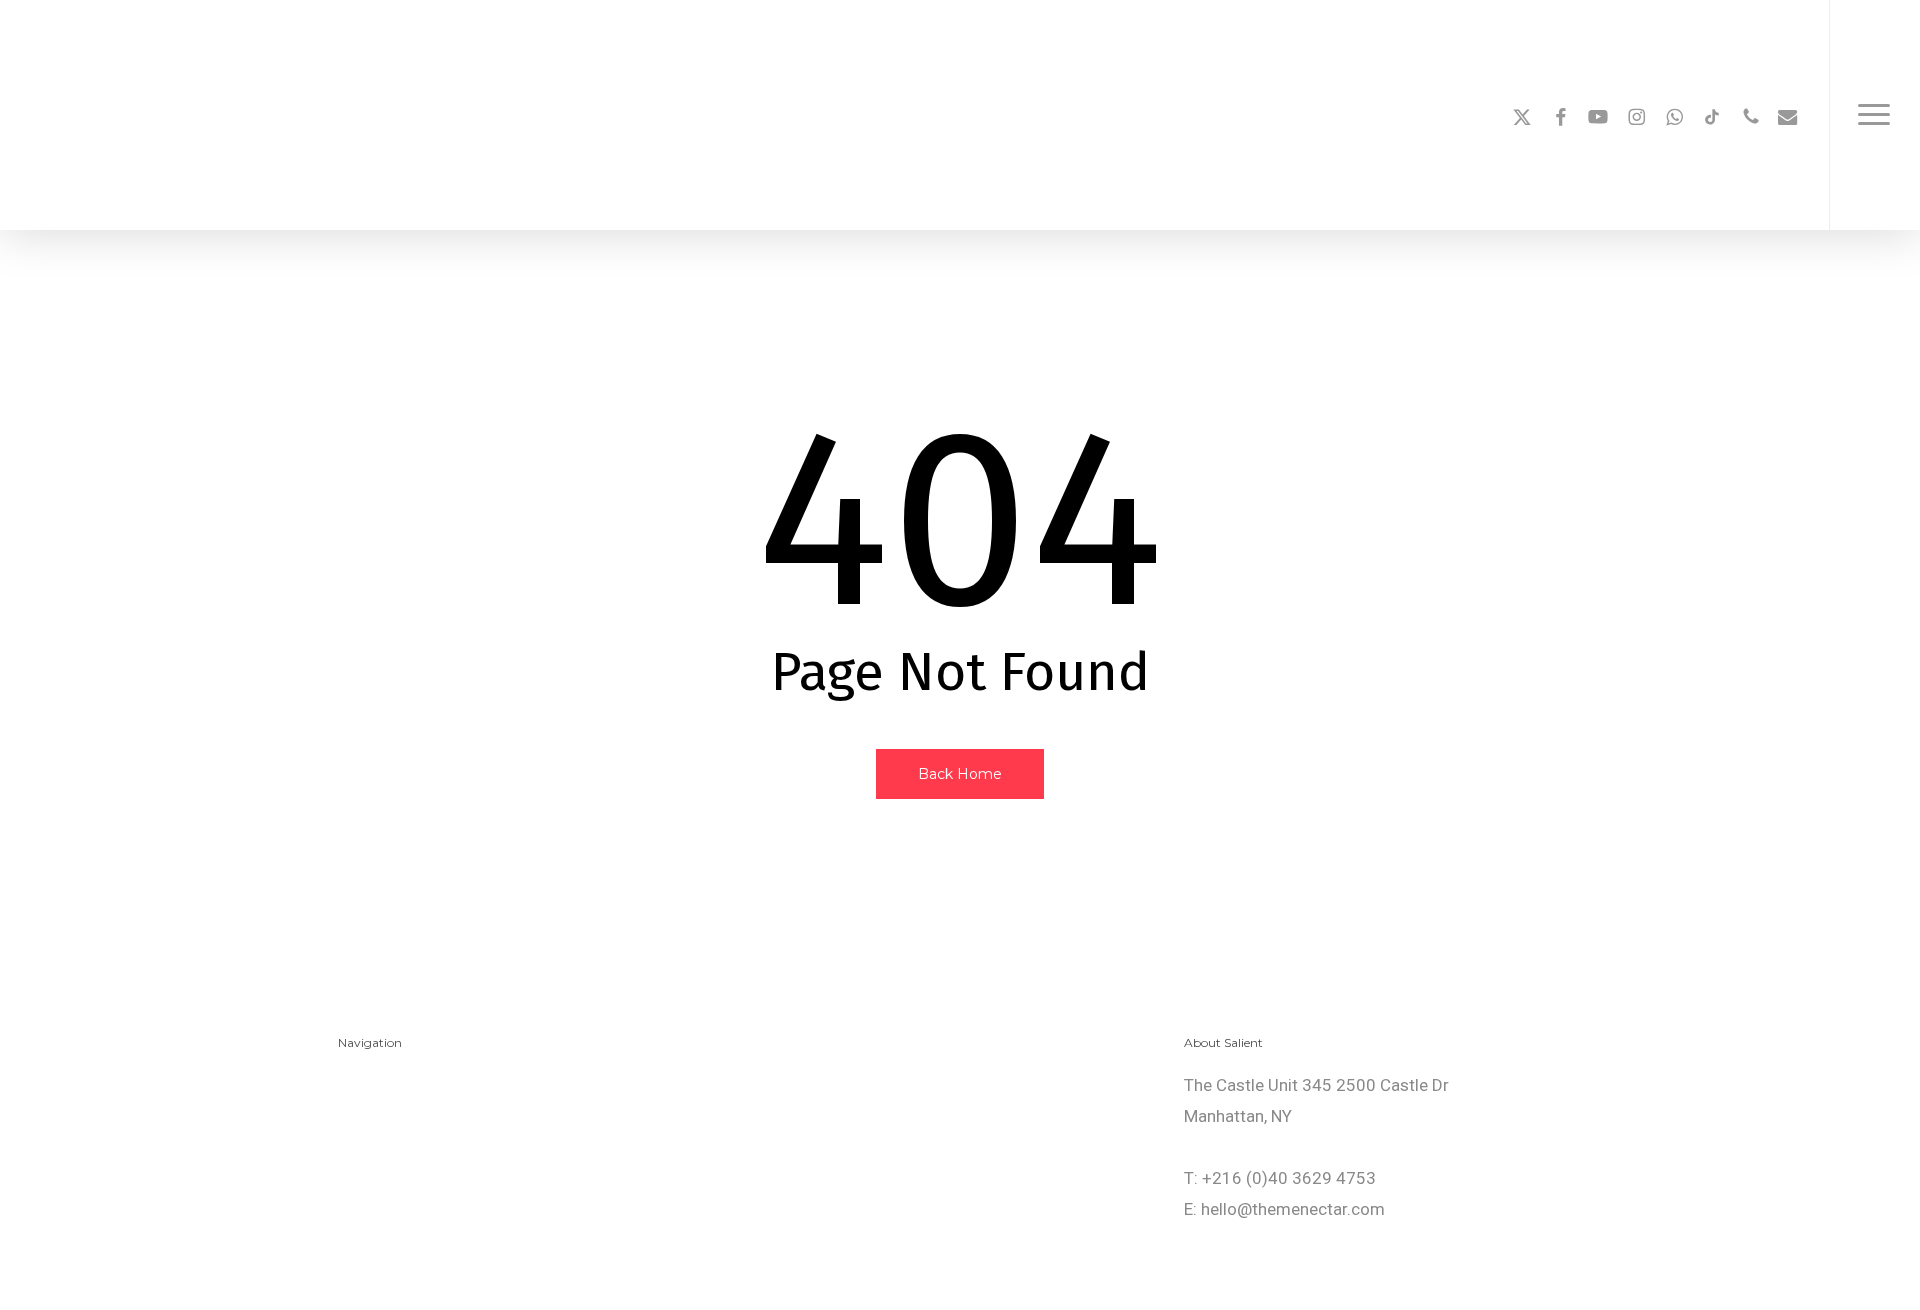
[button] (1874, 115)
